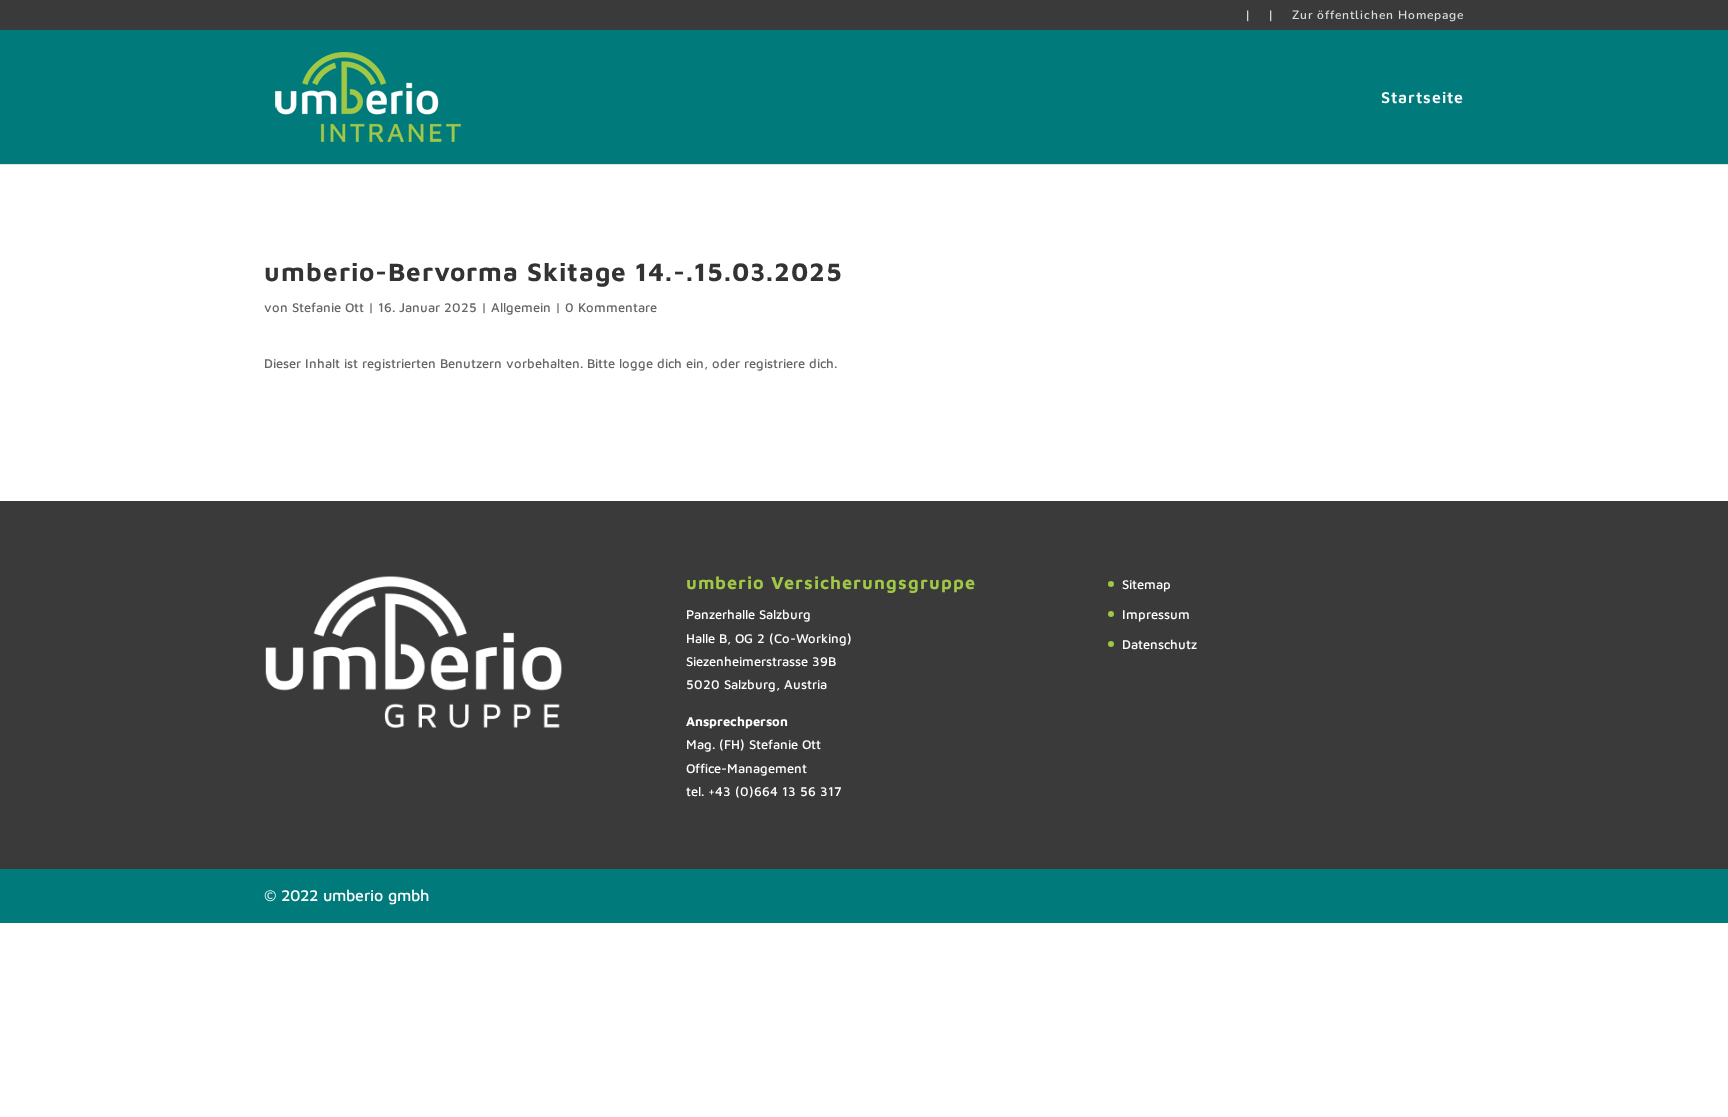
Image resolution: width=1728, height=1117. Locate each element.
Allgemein (521, 307)
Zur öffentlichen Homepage (1378, 16)
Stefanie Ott (328, 307)
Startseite (1422, 98)
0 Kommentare (611, 307)
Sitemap (1146, 584)
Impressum (1156, 614)
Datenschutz (1159, 644)
